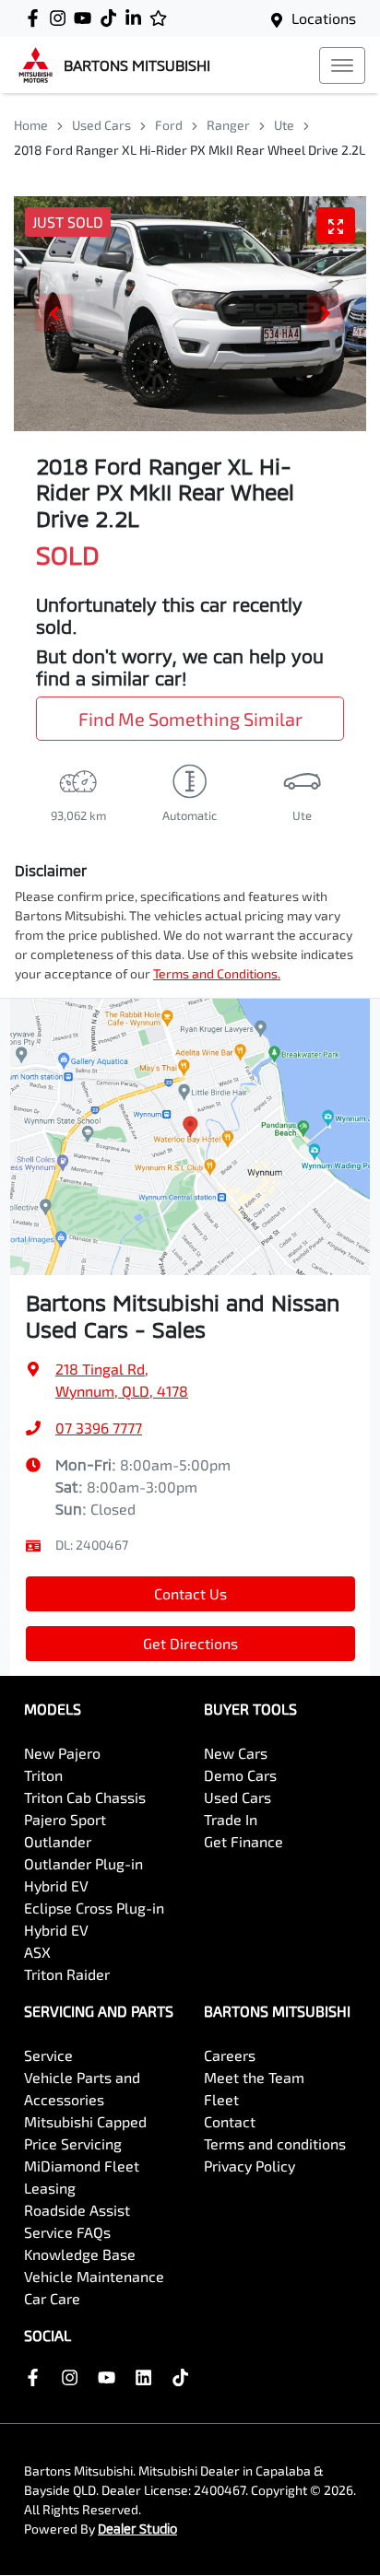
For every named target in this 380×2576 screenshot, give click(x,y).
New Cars (236, 1753)
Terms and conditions (275, 2143)
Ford (169, 125)
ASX (37, 1952)
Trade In (231, 1819)
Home (31, 125)
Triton (43, 1775)
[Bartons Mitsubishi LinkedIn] (137, 18)
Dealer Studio (137, 2529)
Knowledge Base (80, 2254)
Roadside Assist (77, 2210)
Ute (284, 125)
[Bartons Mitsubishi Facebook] (36, 18)
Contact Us (190, 1593)
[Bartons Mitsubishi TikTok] (184, 2377)
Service (48, 2055)
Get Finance (243, 1841)
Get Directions (190, 1643)
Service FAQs (67, 2232)
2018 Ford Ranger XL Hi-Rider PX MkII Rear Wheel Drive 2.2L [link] (190, 150)
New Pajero (62, 1753)
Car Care (52, 2298)
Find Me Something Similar (190, 719)
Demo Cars (240, 1775)
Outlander (58, 1841)
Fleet (221, 2099)
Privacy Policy (249, 2166)
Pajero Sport (65, 1819)
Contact (230, 2121)
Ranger (228, 125)
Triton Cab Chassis (85, 1797)
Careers (230, 2055)
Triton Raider (67, 1974)
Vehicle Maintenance (94, 2276)
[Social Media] (112, 18)
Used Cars (101, 125)
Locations (324, 18)
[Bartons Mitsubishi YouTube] (86, 18)
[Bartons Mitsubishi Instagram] (61, 18)
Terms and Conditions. (217, 973)
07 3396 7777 (99, 1428)
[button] (342, 65)
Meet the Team (254, 2077)
